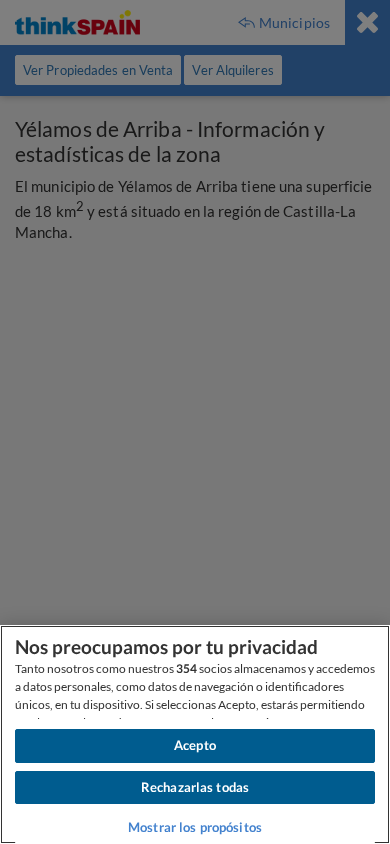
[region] (195, 734)
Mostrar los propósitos (195, 827)
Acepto (195, 745)
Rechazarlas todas (195, 787)
